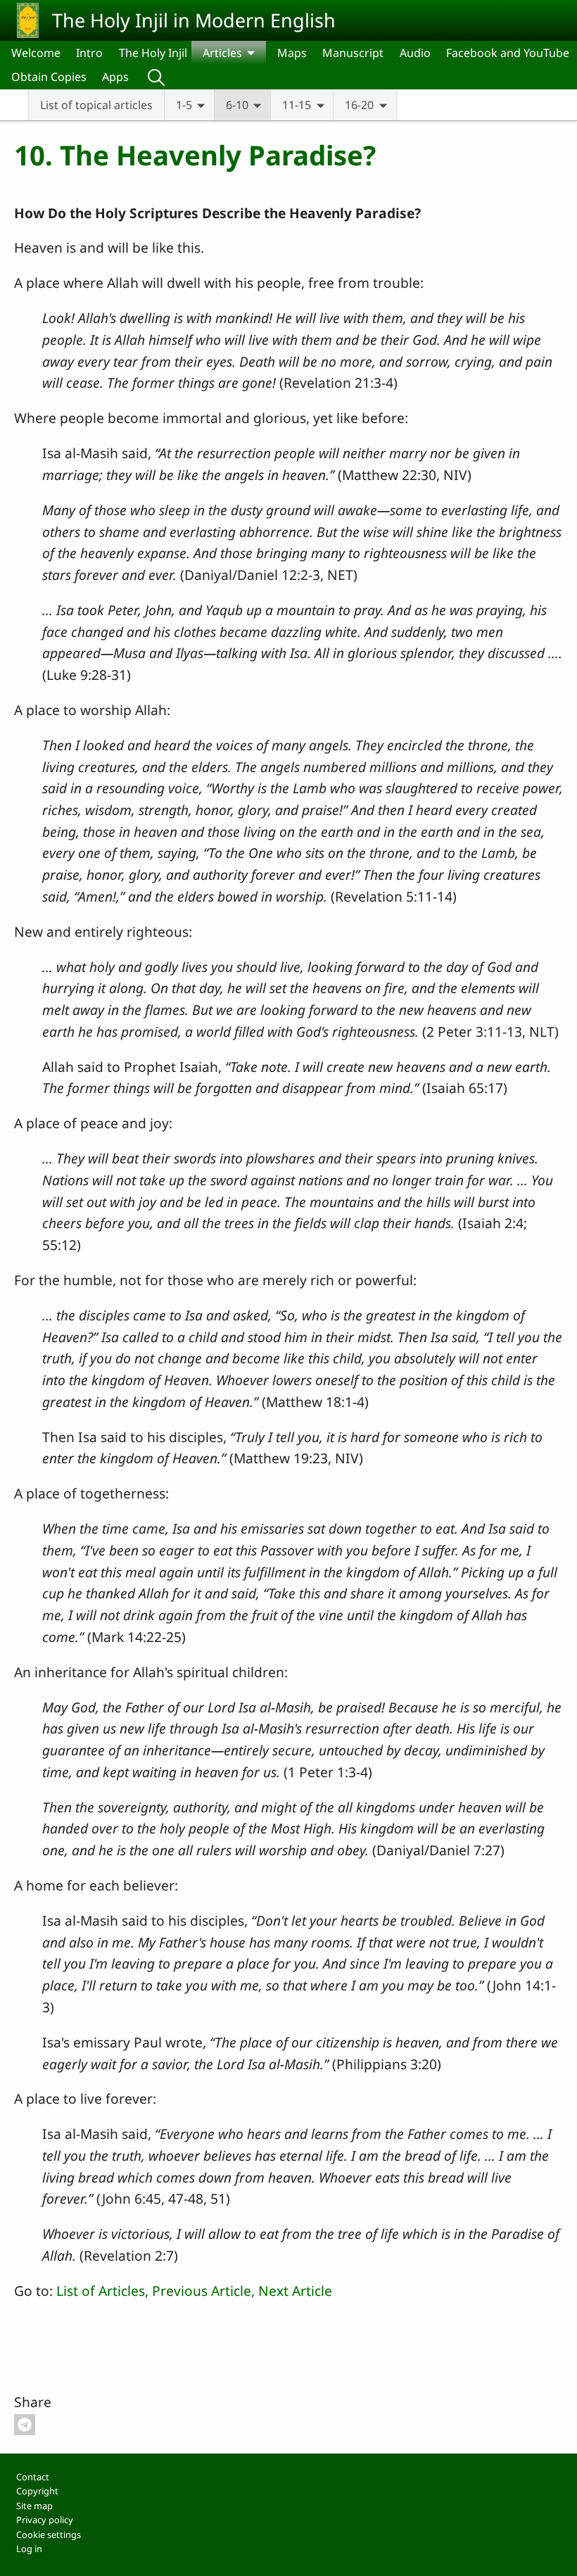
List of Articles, (102, 2291)
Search (156, 77)
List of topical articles (96, 105)
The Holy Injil (153, 53)
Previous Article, (203, 2291)
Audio (415, 53)
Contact (33, 2477)
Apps (115, 77)
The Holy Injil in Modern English (194, 20)
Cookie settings (49, 2534)
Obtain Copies (49, 77)
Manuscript (353, 53)
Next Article (295, 2291)
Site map (34, 2506)
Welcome (36, 53)
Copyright (37, 2491)
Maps (292, 53)
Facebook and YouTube (508, 53)
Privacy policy (45, 2520)
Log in (29, 2549)
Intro (89, 53)
